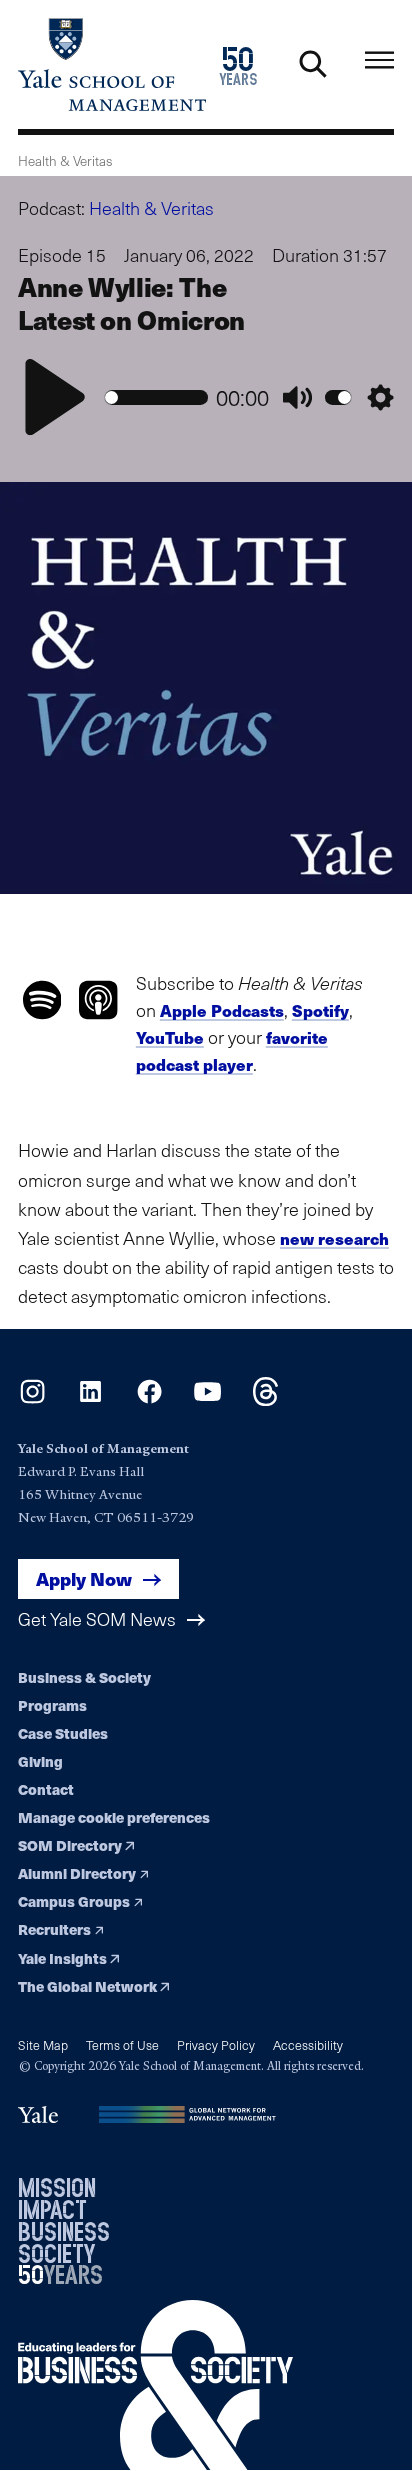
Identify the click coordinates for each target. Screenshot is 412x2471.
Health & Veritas (151, 208)
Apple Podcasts (222, 1010)
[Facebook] (149, 1399)
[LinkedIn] (90, 1399)
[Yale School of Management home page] (112, 64)
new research (334, 1238)
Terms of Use (122, 2044)
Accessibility (308, 2044)
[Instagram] (32, 1399)
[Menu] (379, 60)
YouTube (170, 1037)
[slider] (156, 397)
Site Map (43, 2044)
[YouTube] (207, 1399)
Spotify (320, 1010)
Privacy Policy (216, 2044)
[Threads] (265, 1399)
